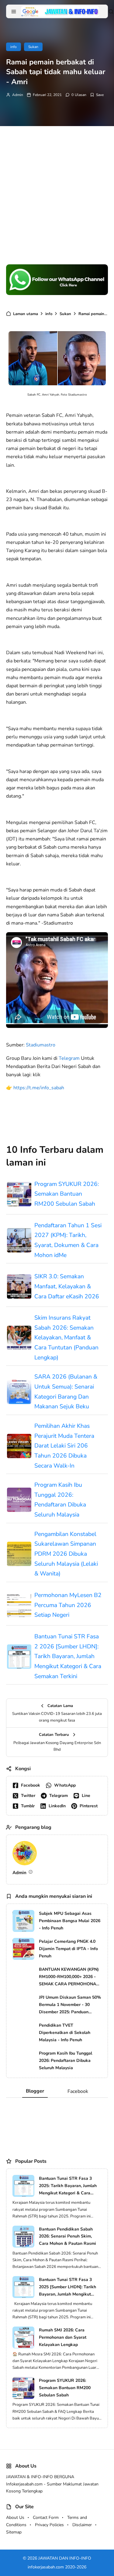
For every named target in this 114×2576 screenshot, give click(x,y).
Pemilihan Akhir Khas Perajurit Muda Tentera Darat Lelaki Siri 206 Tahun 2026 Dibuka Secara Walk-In (64, 1446)
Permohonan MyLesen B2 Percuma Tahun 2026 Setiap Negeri (68, 1605)
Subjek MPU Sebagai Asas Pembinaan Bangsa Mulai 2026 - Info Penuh (70, 1921)
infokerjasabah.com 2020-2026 (57, 2567)
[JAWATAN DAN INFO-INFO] (60, 11)
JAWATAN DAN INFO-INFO (65, 2558)
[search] (111, 12)
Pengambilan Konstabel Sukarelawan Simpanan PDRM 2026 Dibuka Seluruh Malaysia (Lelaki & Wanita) (66, 1554)
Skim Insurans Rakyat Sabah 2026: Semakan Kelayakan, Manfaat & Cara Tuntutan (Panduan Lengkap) (66, 1338)
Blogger (35, 2091)
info (14, 47)
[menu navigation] (14, 12)
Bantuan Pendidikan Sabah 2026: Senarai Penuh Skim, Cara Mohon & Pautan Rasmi (67, 2236)
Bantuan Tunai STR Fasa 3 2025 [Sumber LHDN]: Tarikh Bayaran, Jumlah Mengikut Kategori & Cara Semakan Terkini (67, 2287)
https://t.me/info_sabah (39, 1088)
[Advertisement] (57, 189)
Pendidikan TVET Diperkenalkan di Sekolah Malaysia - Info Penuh (65, 2033)
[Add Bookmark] (97, 95)
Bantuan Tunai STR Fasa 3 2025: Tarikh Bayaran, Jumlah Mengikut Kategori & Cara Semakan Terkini (68, 2186)
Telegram (69, 1058)
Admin (18, 95)
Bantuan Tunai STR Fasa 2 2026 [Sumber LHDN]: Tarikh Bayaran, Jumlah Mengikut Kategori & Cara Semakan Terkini (68, 1656)
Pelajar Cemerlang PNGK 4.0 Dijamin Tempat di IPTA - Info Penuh (68, 1949)
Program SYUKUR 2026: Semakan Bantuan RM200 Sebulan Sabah (67, 1194)
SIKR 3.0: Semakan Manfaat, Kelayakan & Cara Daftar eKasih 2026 (67, 1286)
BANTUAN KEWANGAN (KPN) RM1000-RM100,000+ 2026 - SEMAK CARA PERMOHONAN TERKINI (69, 1977)
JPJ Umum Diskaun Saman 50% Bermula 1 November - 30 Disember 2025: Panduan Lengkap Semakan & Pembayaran (70, 2005)
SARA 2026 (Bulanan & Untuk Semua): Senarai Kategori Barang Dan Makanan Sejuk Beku (66, 1392)
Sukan (33, 47)
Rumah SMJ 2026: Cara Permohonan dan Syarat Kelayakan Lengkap (63, 2337)
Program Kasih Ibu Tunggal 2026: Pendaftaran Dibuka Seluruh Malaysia (60, 1500)
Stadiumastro (41, 1045)
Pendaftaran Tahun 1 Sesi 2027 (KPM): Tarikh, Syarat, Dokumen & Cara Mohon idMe (68, 1240)
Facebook (78, 2091)
